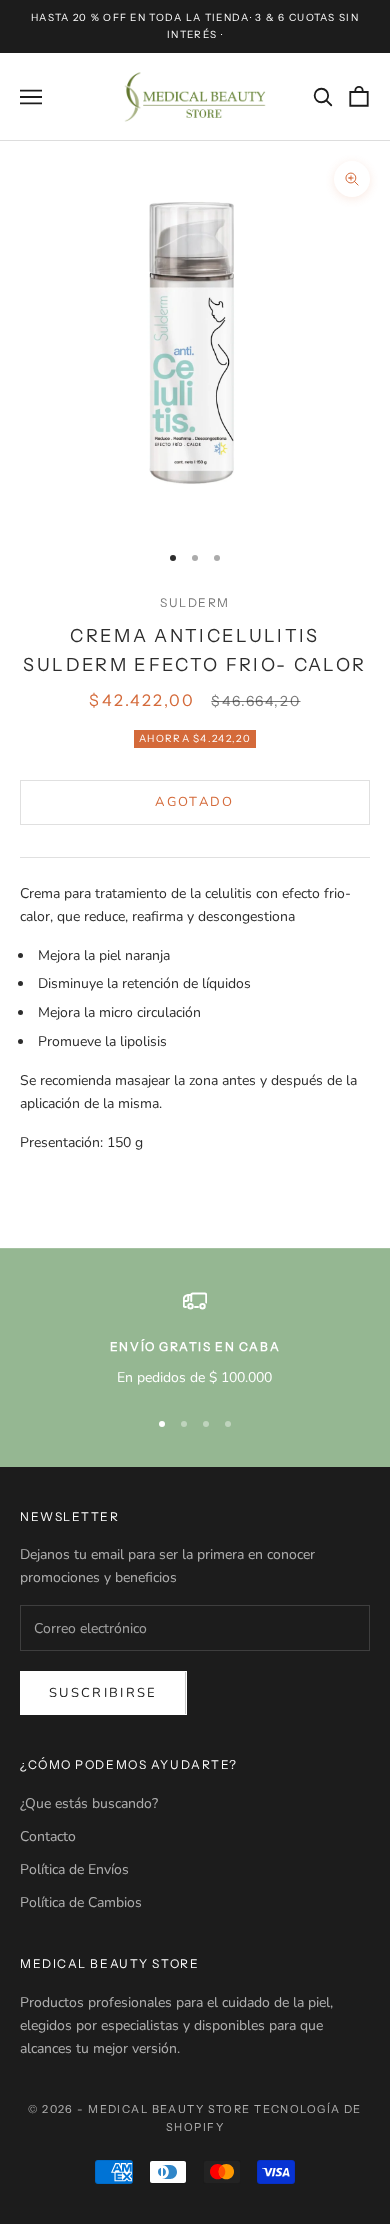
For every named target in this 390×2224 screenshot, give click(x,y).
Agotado (194, 802)
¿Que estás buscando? (89, 1803)
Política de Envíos (74, 1869)
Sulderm (195, 602)
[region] (195, 1338)
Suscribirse (103, 1693)
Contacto (48, 1836)
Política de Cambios (81, 1902)
